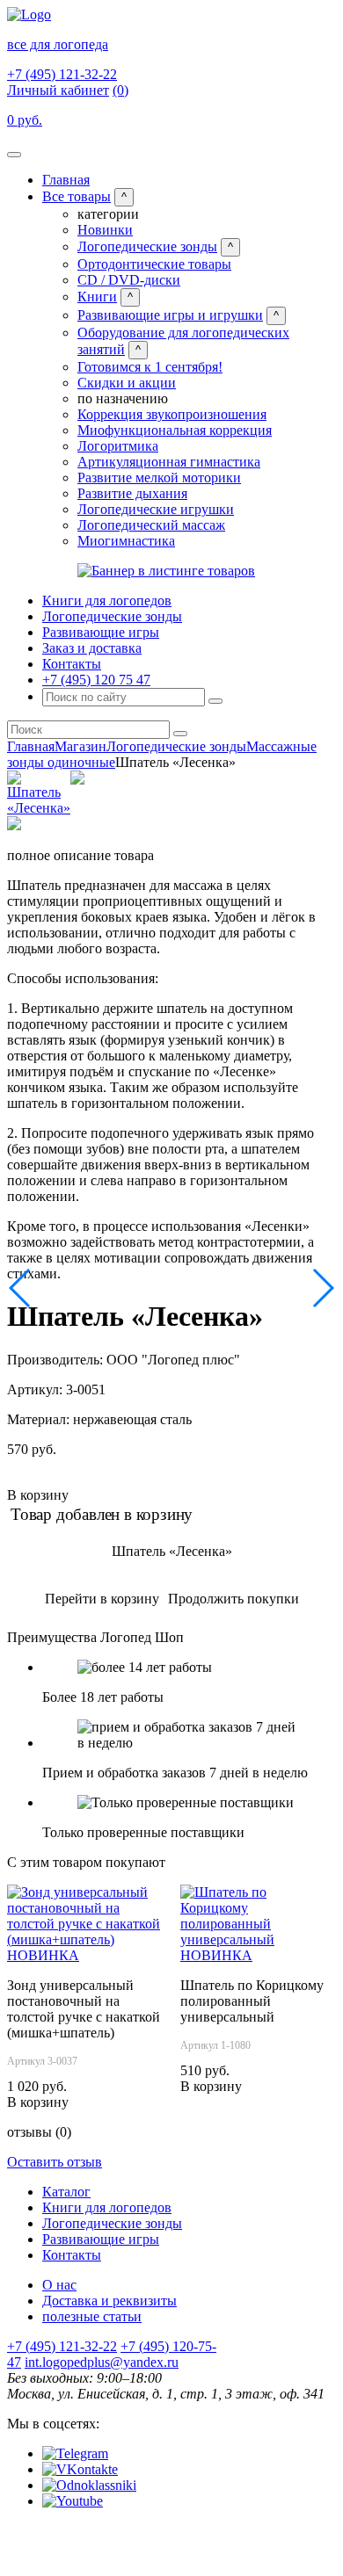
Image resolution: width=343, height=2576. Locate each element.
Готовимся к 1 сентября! (150, 367)
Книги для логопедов (107, 601)
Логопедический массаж (151, 525)
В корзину (38, 1495)
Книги (97, 297)
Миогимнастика (126, 541)
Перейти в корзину (102, 1599)
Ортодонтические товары (154, 264)
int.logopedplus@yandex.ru (102, 2362)
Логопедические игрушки (156, 509)
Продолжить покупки (234, 1599)
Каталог (66, 2192)
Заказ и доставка (92, 648)
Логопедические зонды (147, 246)
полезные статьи (92, 2316)
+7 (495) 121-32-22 (62, 74)
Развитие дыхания (132, 493)
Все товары (77, 196)
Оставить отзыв (55, 2162)
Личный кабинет (58, 90)
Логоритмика (118, 446)
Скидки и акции (127, 383)
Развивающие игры (101, 632)
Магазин (80, 746)
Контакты (72, 664)
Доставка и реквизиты (109, 2301)
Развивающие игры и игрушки (170, 315)
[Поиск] (215, 701)
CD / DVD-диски (129, 280)
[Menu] (14, 155)
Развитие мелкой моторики (159, 478)
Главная (66, 180)
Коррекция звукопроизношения (172, 414)
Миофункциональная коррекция (175, 430)
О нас (59, 2285)
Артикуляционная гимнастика (169, 462)
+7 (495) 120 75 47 (96, 680)
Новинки (105, 230)
